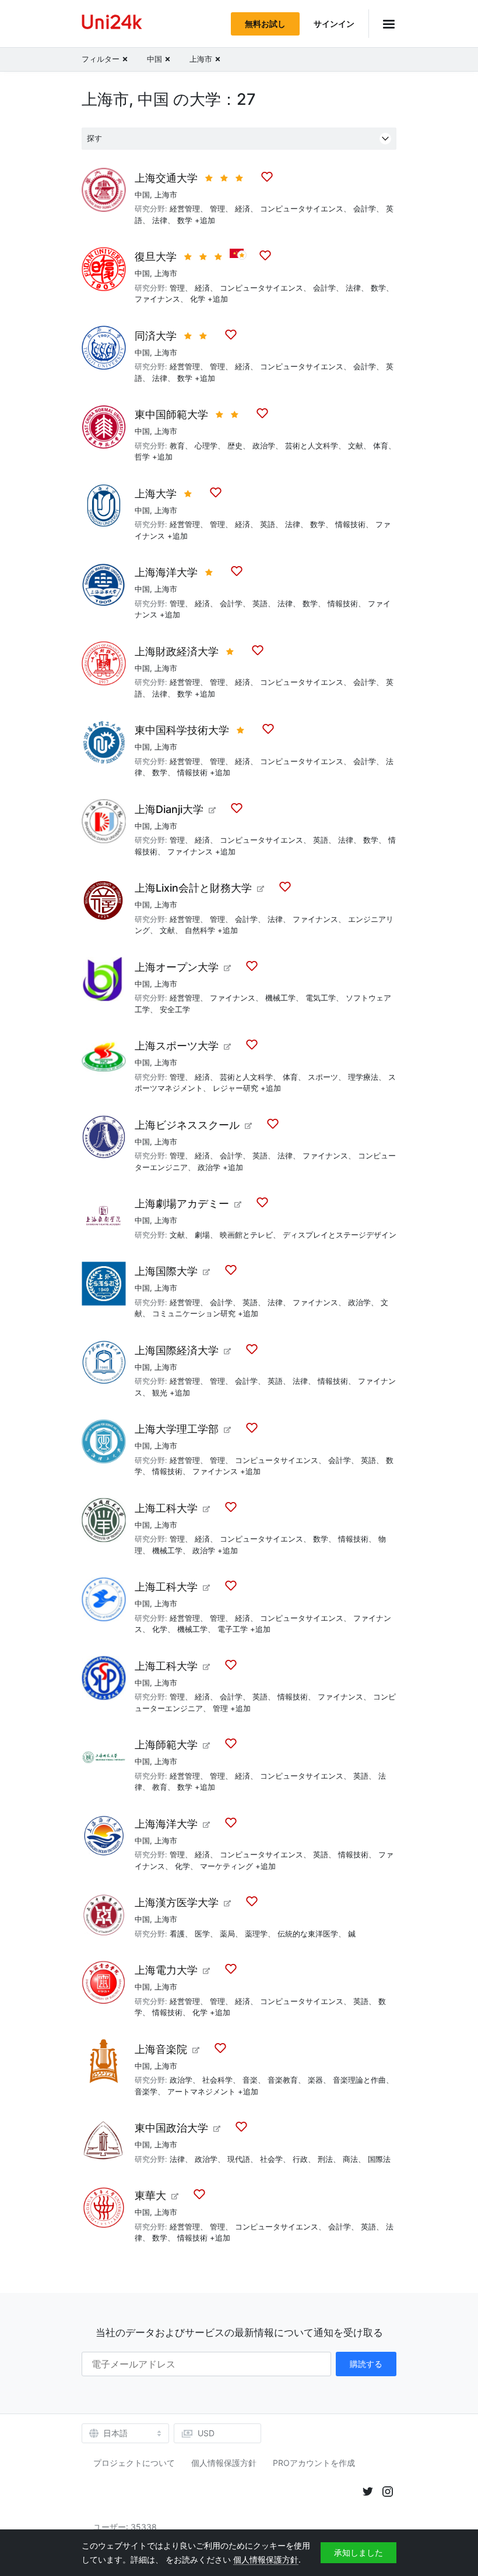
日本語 (115, 2433)
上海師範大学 (166, 1745)
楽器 (315, 2080)
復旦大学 (156, 257)
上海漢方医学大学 (177, 1902)
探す (94, 138)
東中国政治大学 (171, 2128)
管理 (217, 209)
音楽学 (146, 2091)
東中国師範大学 (171, 414)
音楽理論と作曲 (359, 2080)
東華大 (150, 2195)
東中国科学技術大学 (182, 730)
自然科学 (200, 930)
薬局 (227, 1934)
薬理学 (256, 1934)
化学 (198, 299)
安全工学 (175, 1009)
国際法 (379, 2159)
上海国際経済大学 (177, 1350)
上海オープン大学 (177, 967)
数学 (185, 220)
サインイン (334, 24)
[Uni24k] (112, 24)
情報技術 (350, 524)
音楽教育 (283, 2080)
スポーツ (323, 1077)
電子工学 (233, 1629)
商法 (350, 2159)
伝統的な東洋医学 (308, 1934)
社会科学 (217, 2080)
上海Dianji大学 (169, 809)
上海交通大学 (166, 178)
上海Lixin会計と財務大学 (193, 888)
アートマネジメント (201, 2091)
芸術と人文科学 (312, 446)
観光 (160, 1393)
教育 (177, 446)
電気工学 (321, 998)
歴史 (235, 446)
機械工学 (280, 998)
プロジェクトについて (134, 2463)
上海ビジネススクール (187, 1125)
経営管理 (185, 209)
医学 (202, 1934)
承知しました (358, 2552)
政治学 (264, 446)
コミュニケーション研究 (194, 1313)
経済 (242, 209)
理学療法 (363, 1077)
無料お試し (265, 24)
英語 (268, 524)
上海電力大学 (166, 1970)
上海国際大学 (166, 1271)
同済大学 (156, 336)
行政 (300, 2159)
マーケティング (226, 1866)
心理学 (206, 446)
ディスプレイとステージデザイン (340, 1235)
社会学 (271, 2159)
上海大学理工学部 (177, 1429)
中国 (142, 195)
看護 (177, 1934)
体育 (381, 446)
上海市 (166, 195)
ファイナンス (157, 299)
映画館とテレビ (246, 1235)
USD (206, 2433)
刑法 (325, 2159)
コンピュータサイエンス (302, 209)
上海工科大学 (166, 1508)
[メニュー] (382, 24)
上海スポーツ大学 (177, 1046)
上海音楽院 (161, 2049)
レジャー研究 (236, 1088)
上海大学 (156, 494)
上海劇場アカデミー (182, 1204)
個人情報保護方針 (224, 2463)
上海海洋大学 (166, 572)
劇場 (202, 1235)
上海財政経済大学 (177, 651)
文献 (356, 446)
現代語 (239, 2159)
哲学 (142, 457)
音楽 (250, 2080)
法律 (160, 220)
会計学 (365, 209)
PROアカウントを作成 (314, 2463)
